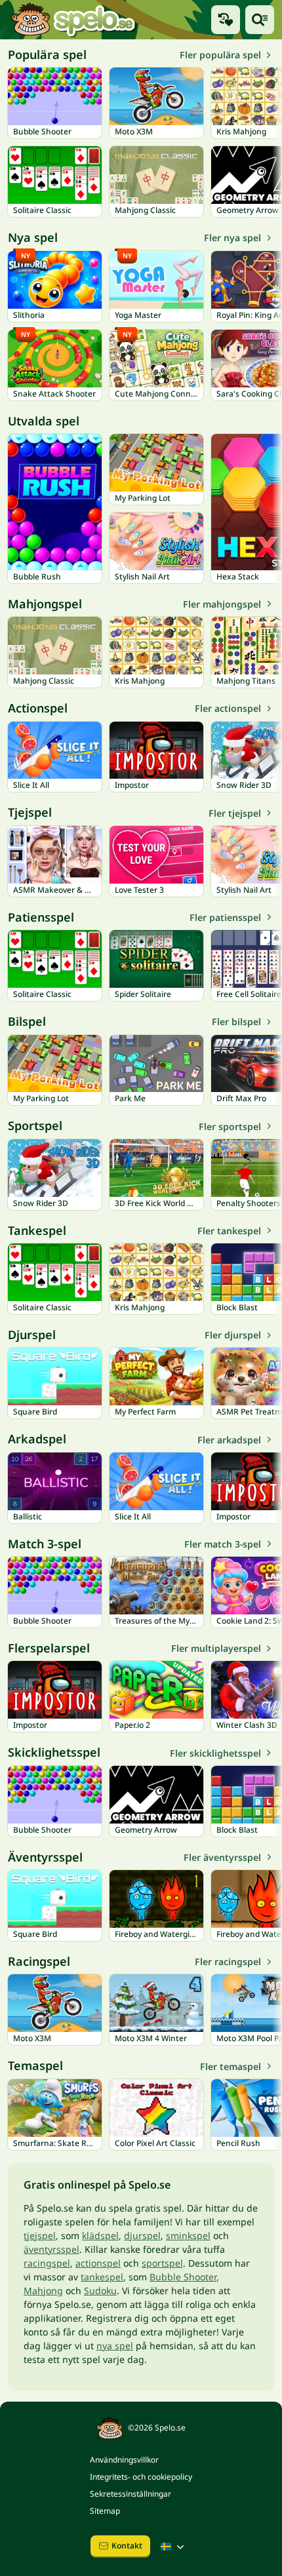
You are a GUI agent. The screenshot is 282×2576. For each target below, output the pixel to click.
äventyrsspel (51, 2249)
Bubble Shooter (183, 2277)
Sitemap (105, 2511)
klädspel (100, 2235)
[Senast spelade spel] (226, 20)
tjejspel (40, 2235)
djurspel (142, 2235)
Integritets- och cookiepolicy (141, 2477)
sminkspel (188, 2235)
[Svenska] (174, 2547)
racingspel (47, 2263)
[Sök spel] (260, 20)
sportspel (162, 2263)
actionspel (98, 2263)
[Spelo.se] (73, 20)
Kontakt (127, 2546)
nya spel (115, 2346)
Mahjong (43, 2291)
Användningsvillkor (124, 2460)
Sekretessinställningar (131, 2494)
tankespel (102, 2277)
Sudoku (100, 2291)
